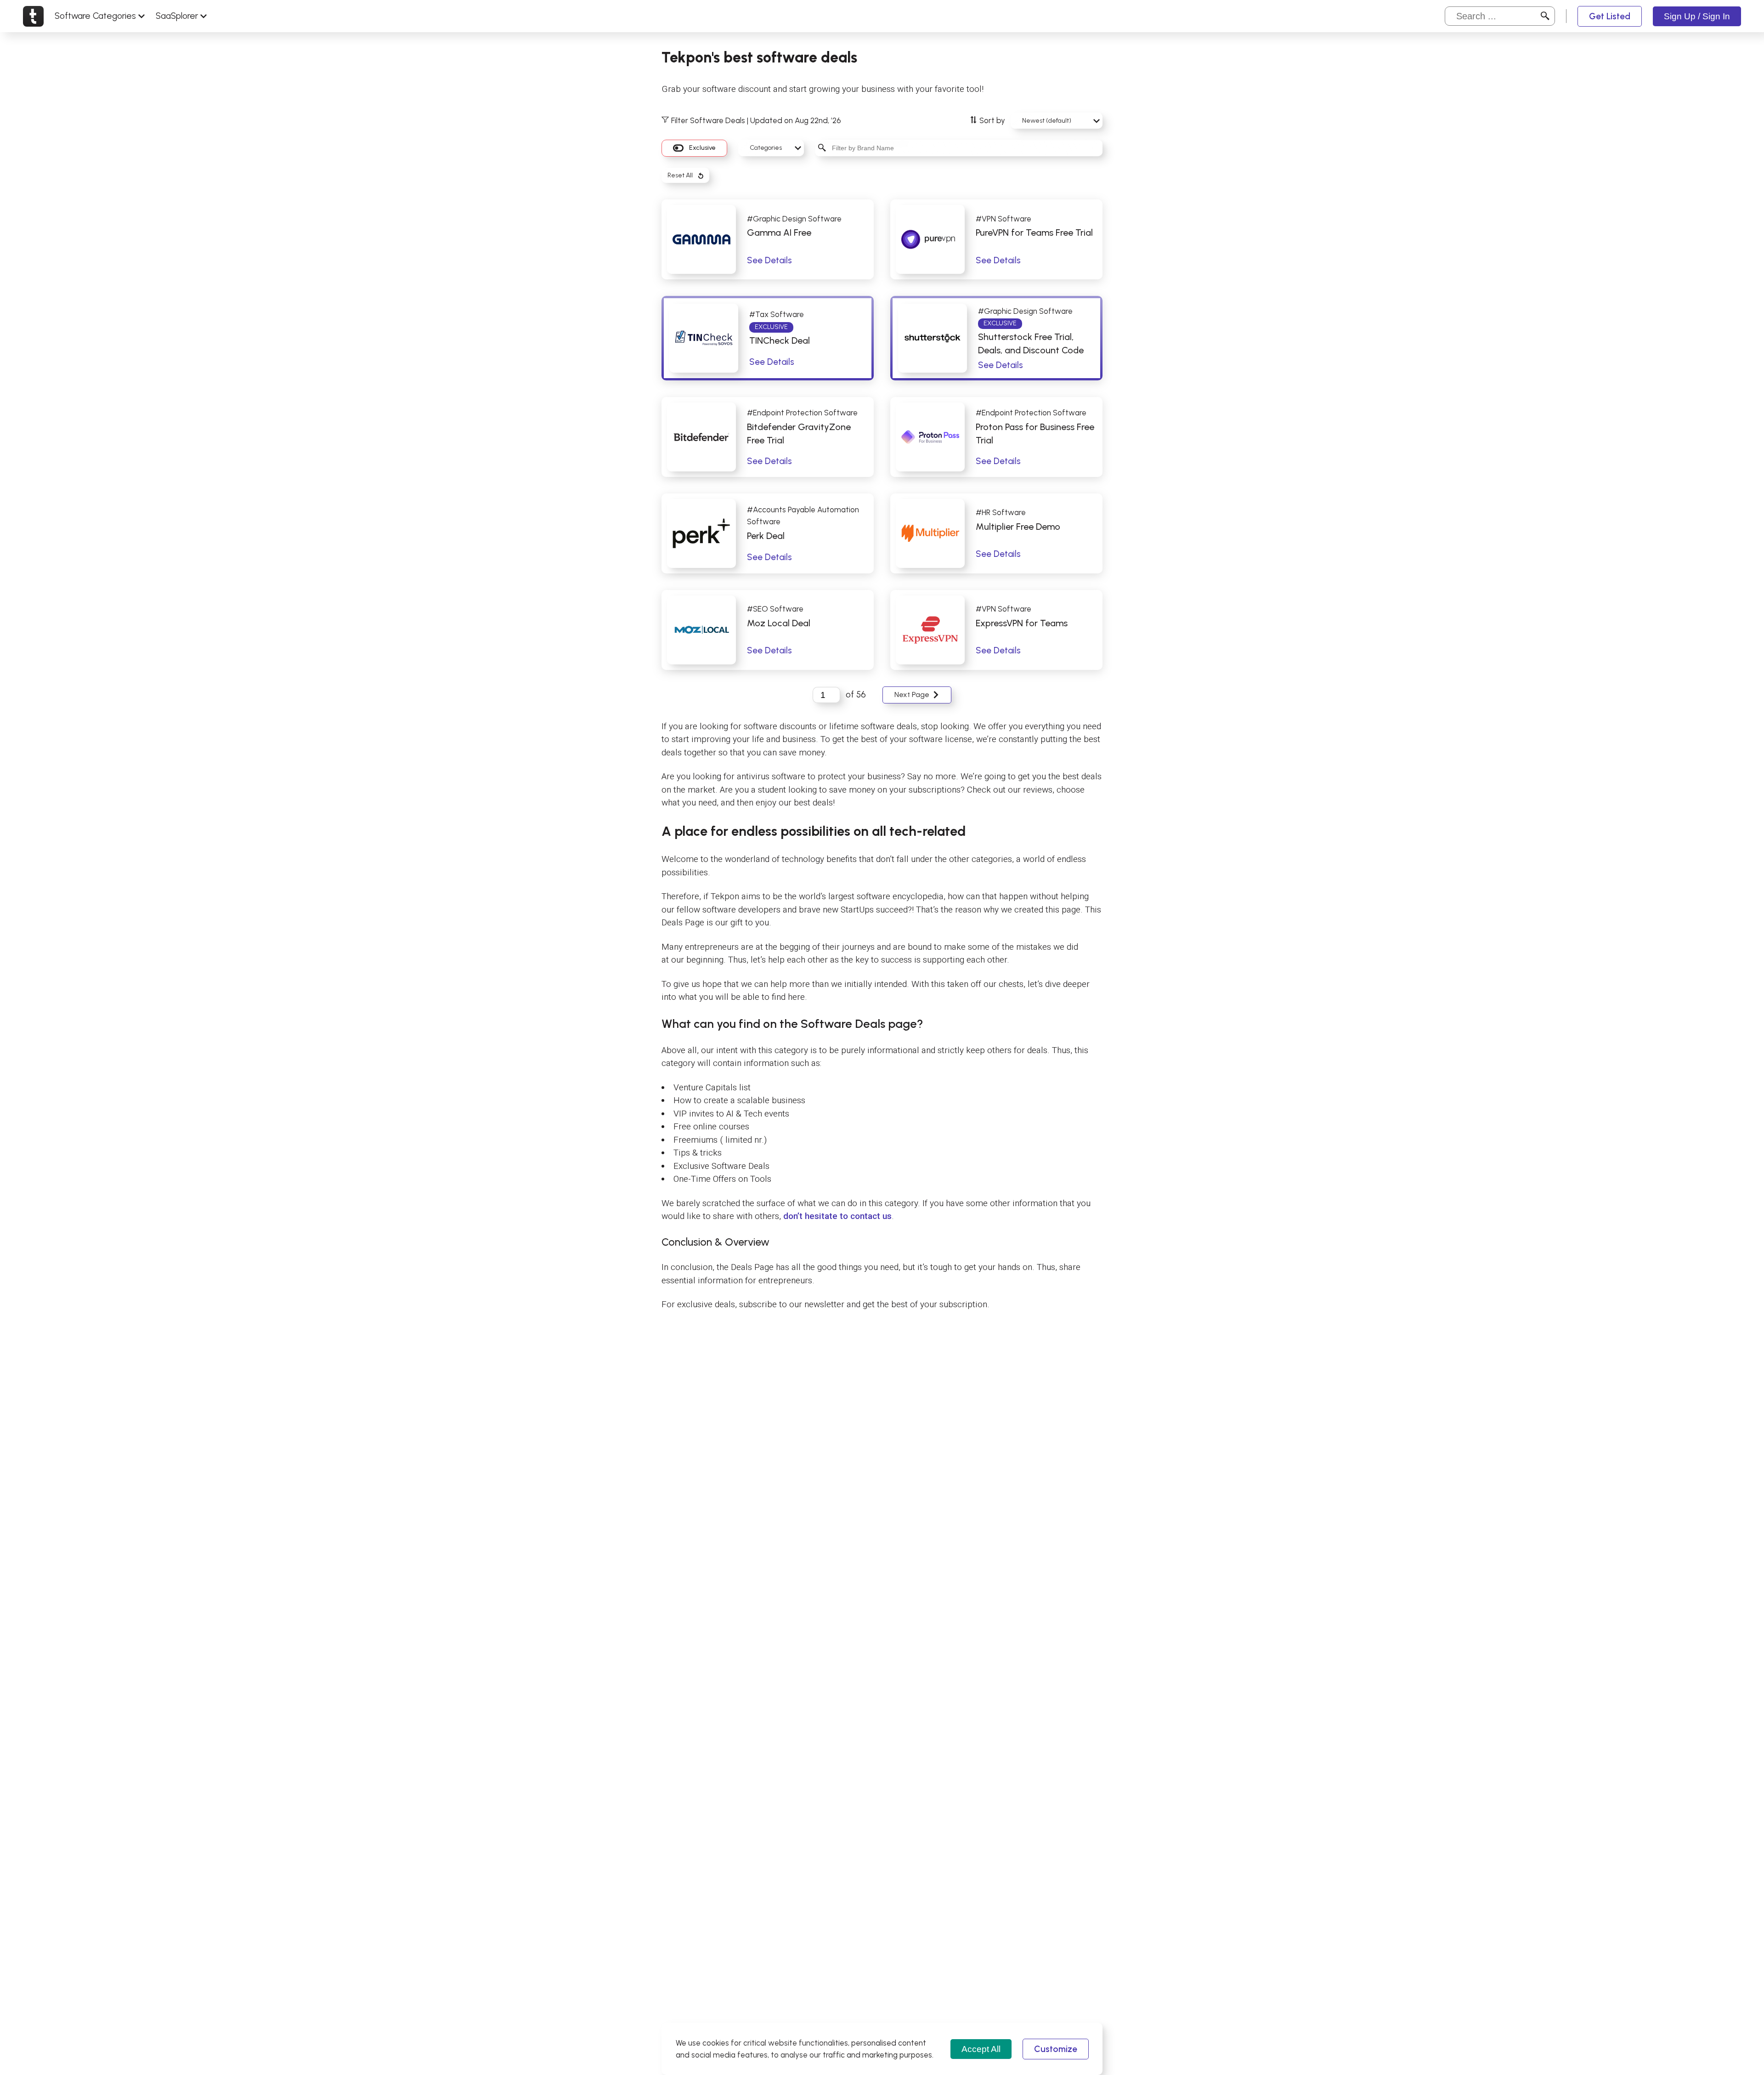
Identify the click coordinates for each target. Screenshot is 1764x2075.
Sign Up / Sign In (1697, 16)
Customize (1056, 2049)
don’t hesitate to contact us (837, 1216)
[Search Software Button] (1545, 16)
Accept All (981, 2049)
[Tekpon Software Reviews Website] (33, 16)
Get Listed (1610, 16)
